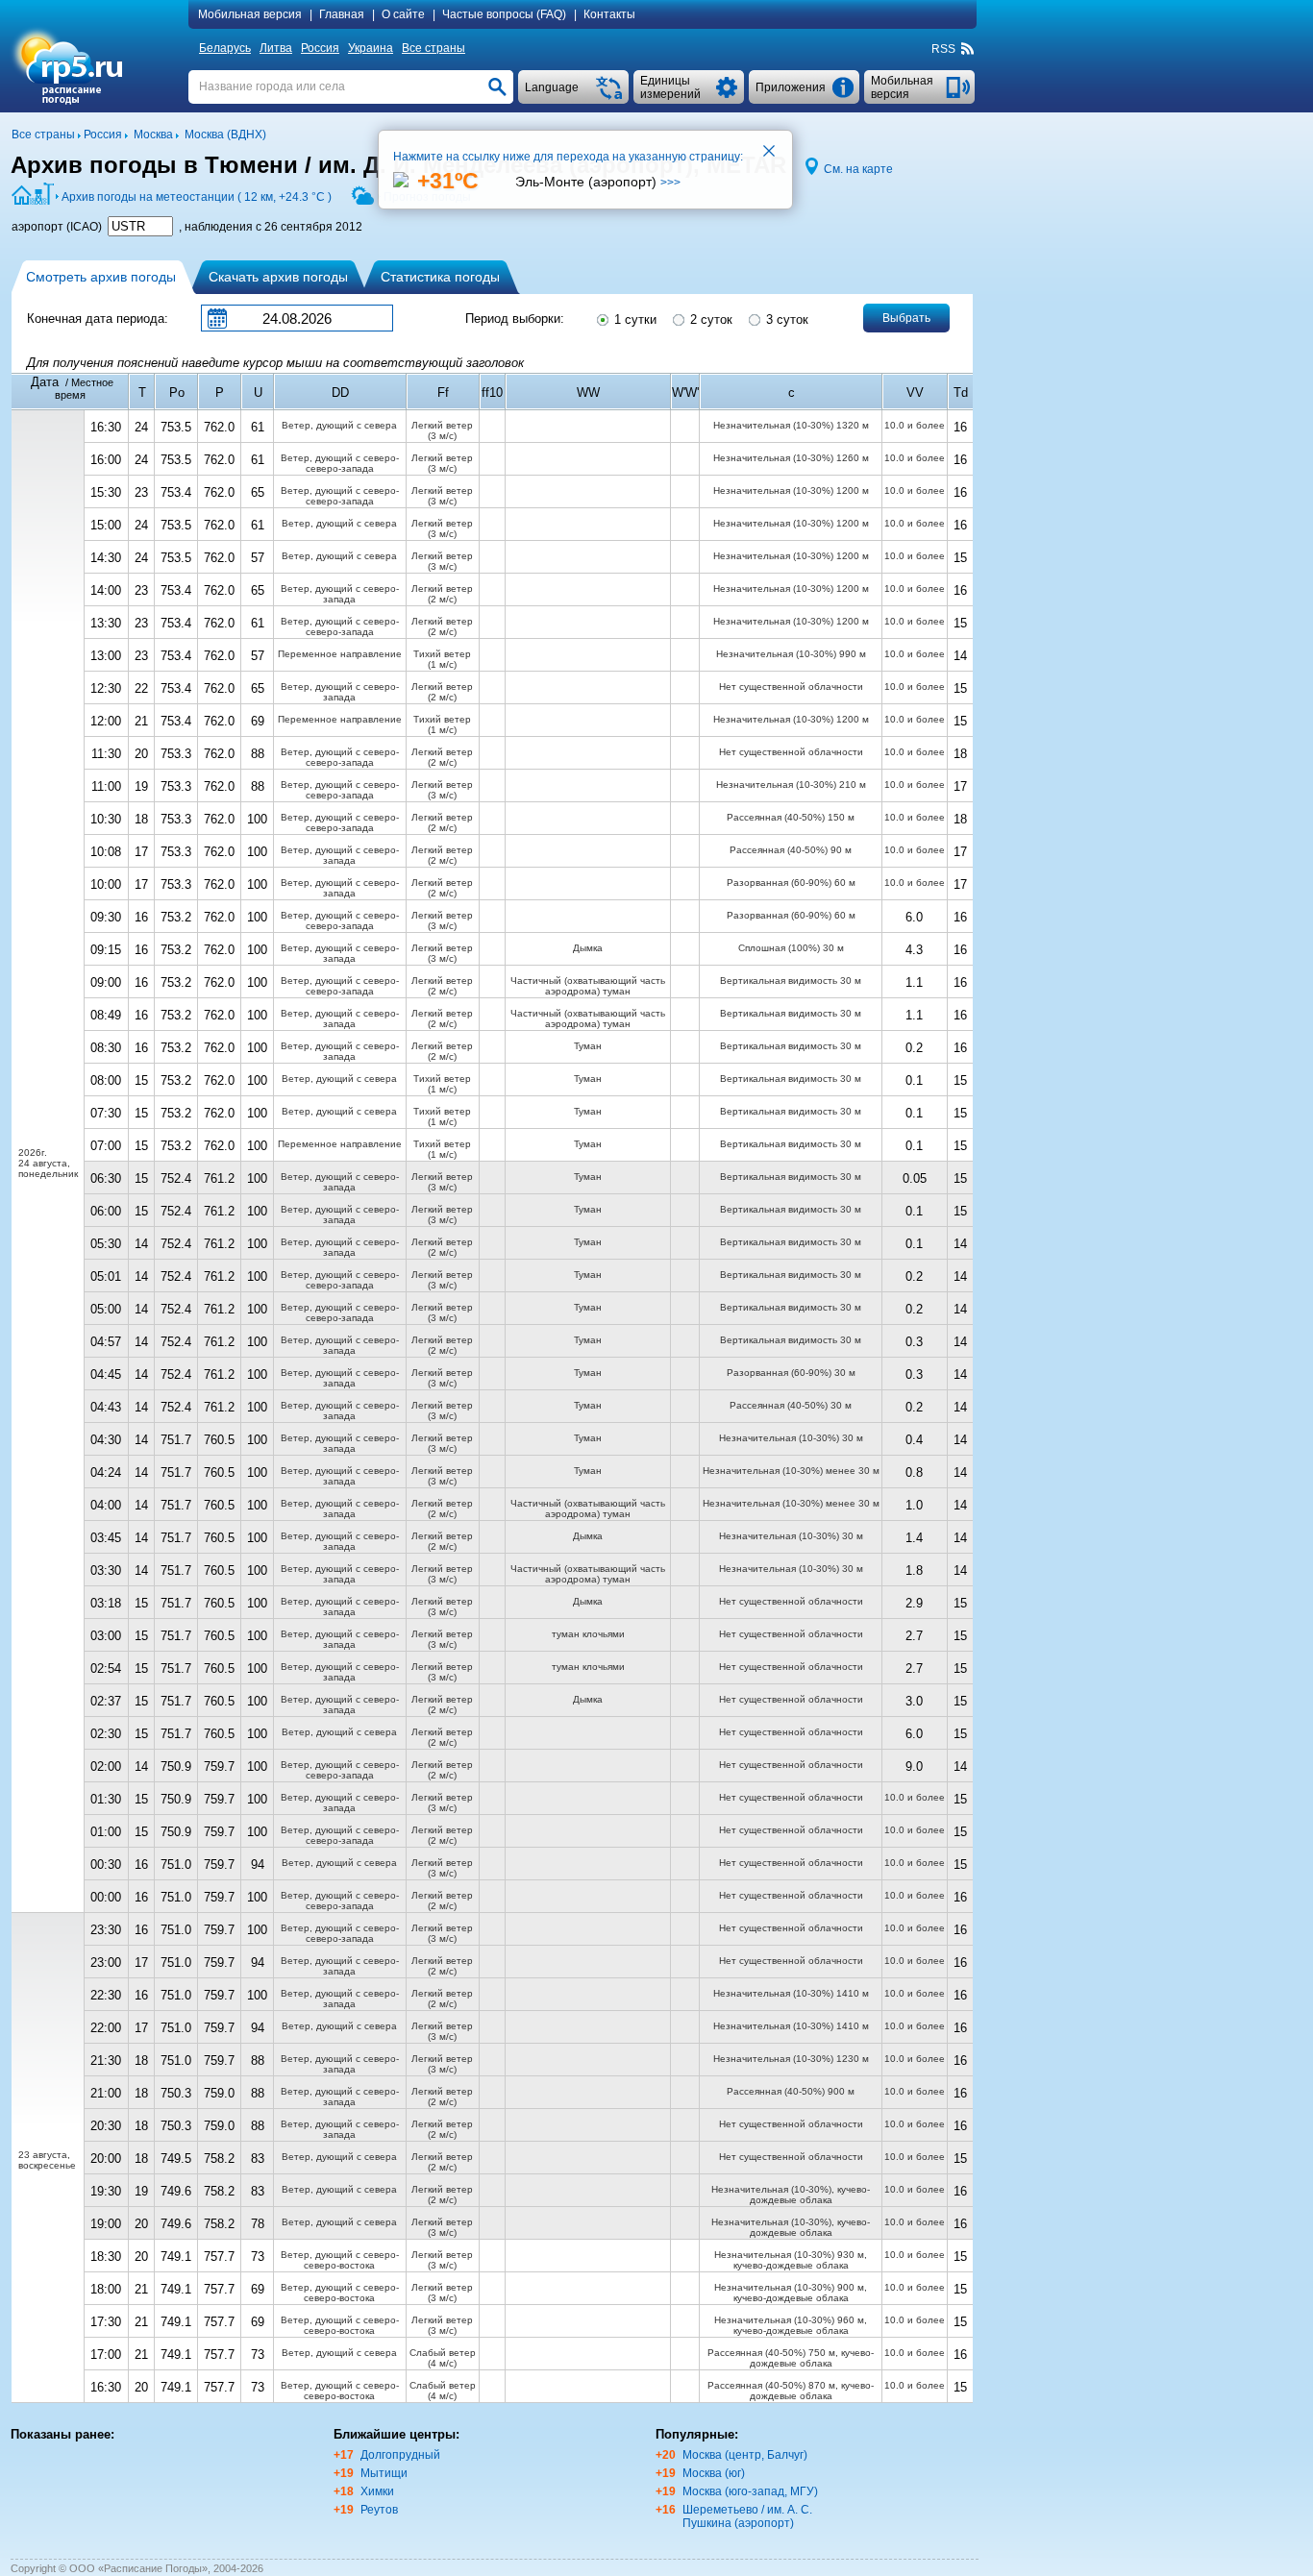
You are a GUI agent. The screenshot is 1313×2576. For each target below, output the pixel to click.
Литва (276, 48)
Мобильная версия (250, 14)
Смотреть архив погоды (101, 277)
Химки (377, 2491)
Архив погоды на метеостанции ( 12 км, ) (197, 197)
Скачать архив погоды (278, 277)
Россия (320, 48)
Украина (371, 48)
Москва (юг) (714, 2473)
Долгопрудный (400, 2455)
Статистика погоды (440, 277)
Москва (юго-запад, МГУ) (750, 2491)
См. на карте (858, 169)
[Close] (770, 153)
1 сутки (633, 319)
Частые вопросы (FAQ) (504, 14)
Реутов (379, 2510)
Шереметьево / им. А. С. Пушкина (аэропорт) (747, 2516)
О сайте (403, 14)
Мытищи (384, 2473)
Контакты (609, 14)
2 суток (709, 319)
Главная (342, 14)
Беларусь (225, 48)
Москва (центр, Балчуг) (745, 2455)
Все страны (434, 48)
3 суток (785, 319)
